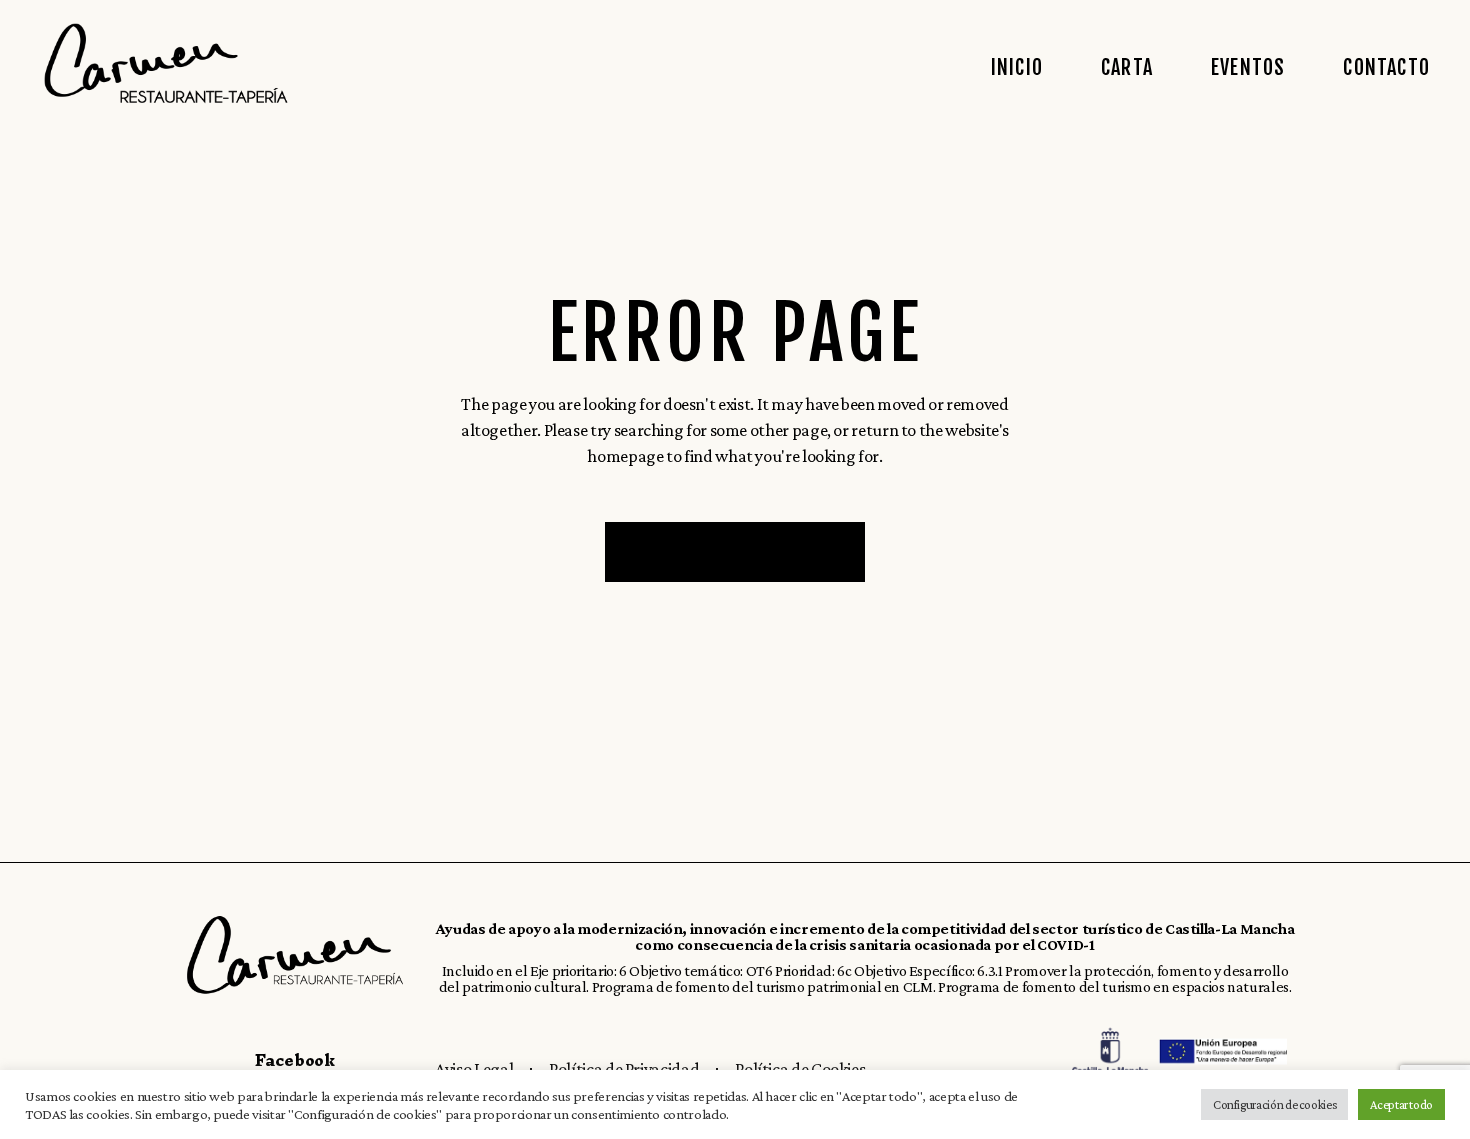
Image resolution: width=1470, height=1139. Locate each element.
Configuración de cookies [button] (1274, 1104)
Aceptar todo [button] (1401, 1104)
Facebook (294, 1060)
